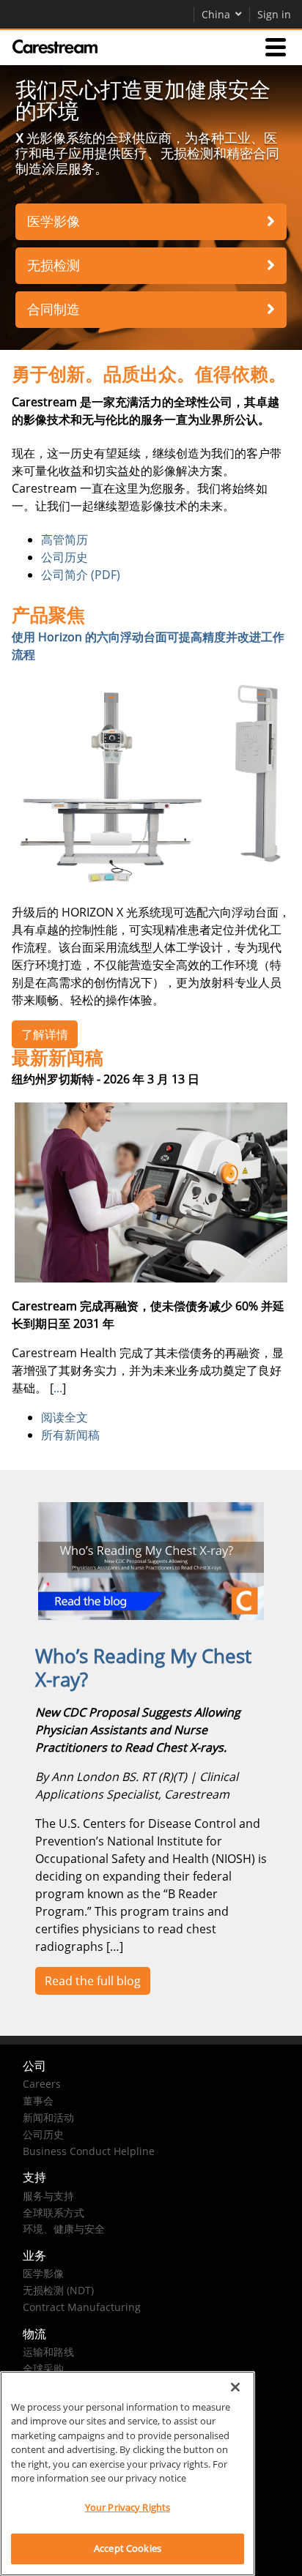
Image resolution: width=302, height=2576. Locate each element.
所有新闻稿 (70, 1435)
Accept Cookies (128, 2548)
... (58, 1388)
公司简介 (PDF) (81, 575)
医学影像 (54, 221)
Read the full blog (93, 1981)
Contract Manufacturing (82, 2307)
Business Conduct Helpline (89, 2151)
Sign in (274, 14)
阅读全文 (65, 1417)
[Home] (55, 47)
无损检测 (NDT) (58, 2290)
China (216, 14)
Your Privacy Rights (128, 2507)
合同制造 (54, 309)
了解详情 (45, 1034)
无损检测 (54, 265)
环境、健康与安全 (64, 2229)
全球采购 (43, 2368)
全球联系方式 (54, 2213)
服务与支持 (48, 2196)
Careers (42, 2084)
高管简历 (65, 540)
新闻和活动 (48, 2117)
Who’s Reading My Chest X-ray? (143, 1668)
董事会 (38, 2101)
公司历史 (65, 557)
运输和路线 (48, 2352)
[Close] (235, 2387)
